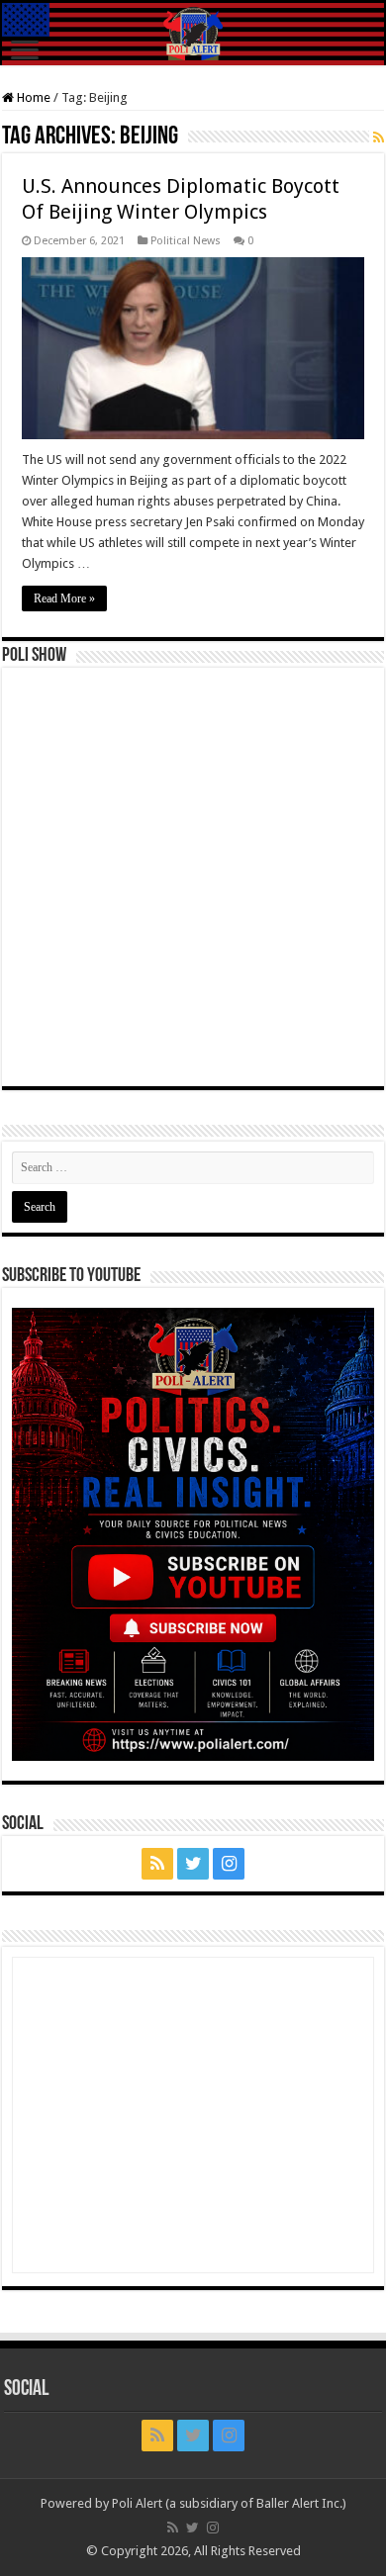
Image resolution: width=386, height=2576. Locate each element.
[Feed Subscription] (379, 138)
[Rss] (157, 1864)
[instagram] (229, 1864)
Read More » (64, 598)
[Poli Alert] (193, 34)
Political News (186, 241)
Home (32, 97)
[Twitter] (193, 1864)
